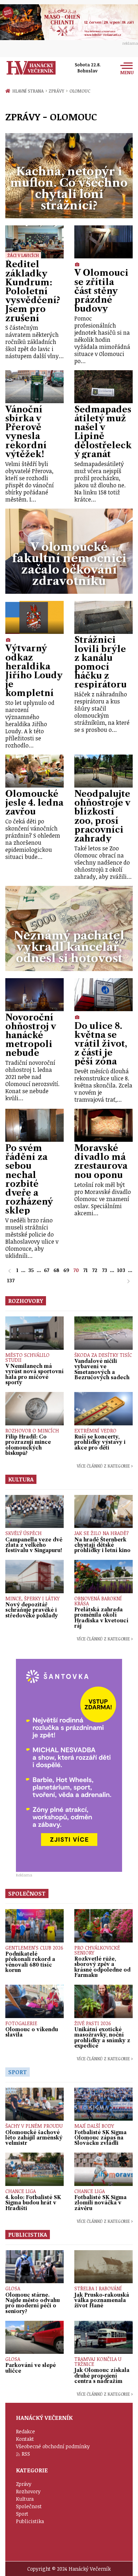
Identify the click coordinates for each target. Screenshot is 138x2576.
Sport (22, 2514)
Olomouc (80, 91)
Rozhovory (28, 2491)
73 (105, 1270)
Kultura (25, 2499)
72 (95, 1270)
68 (56, 1270)
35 (31, 1270)
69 (66, 1270)
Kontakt (25, 2439)
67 (47, 1270)
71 (85, 1270)
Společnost (29, 2506)
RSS (26, 2454)
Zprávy (58, 91)
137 (11, 1280)
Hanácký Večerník (31, 68)
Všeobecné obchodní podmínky (53, 2446)
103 (121, 1270)
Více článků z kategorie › (105, 1466)
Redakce (25, 2431)
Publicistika (30, 2521)
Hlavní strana (29, 91)
